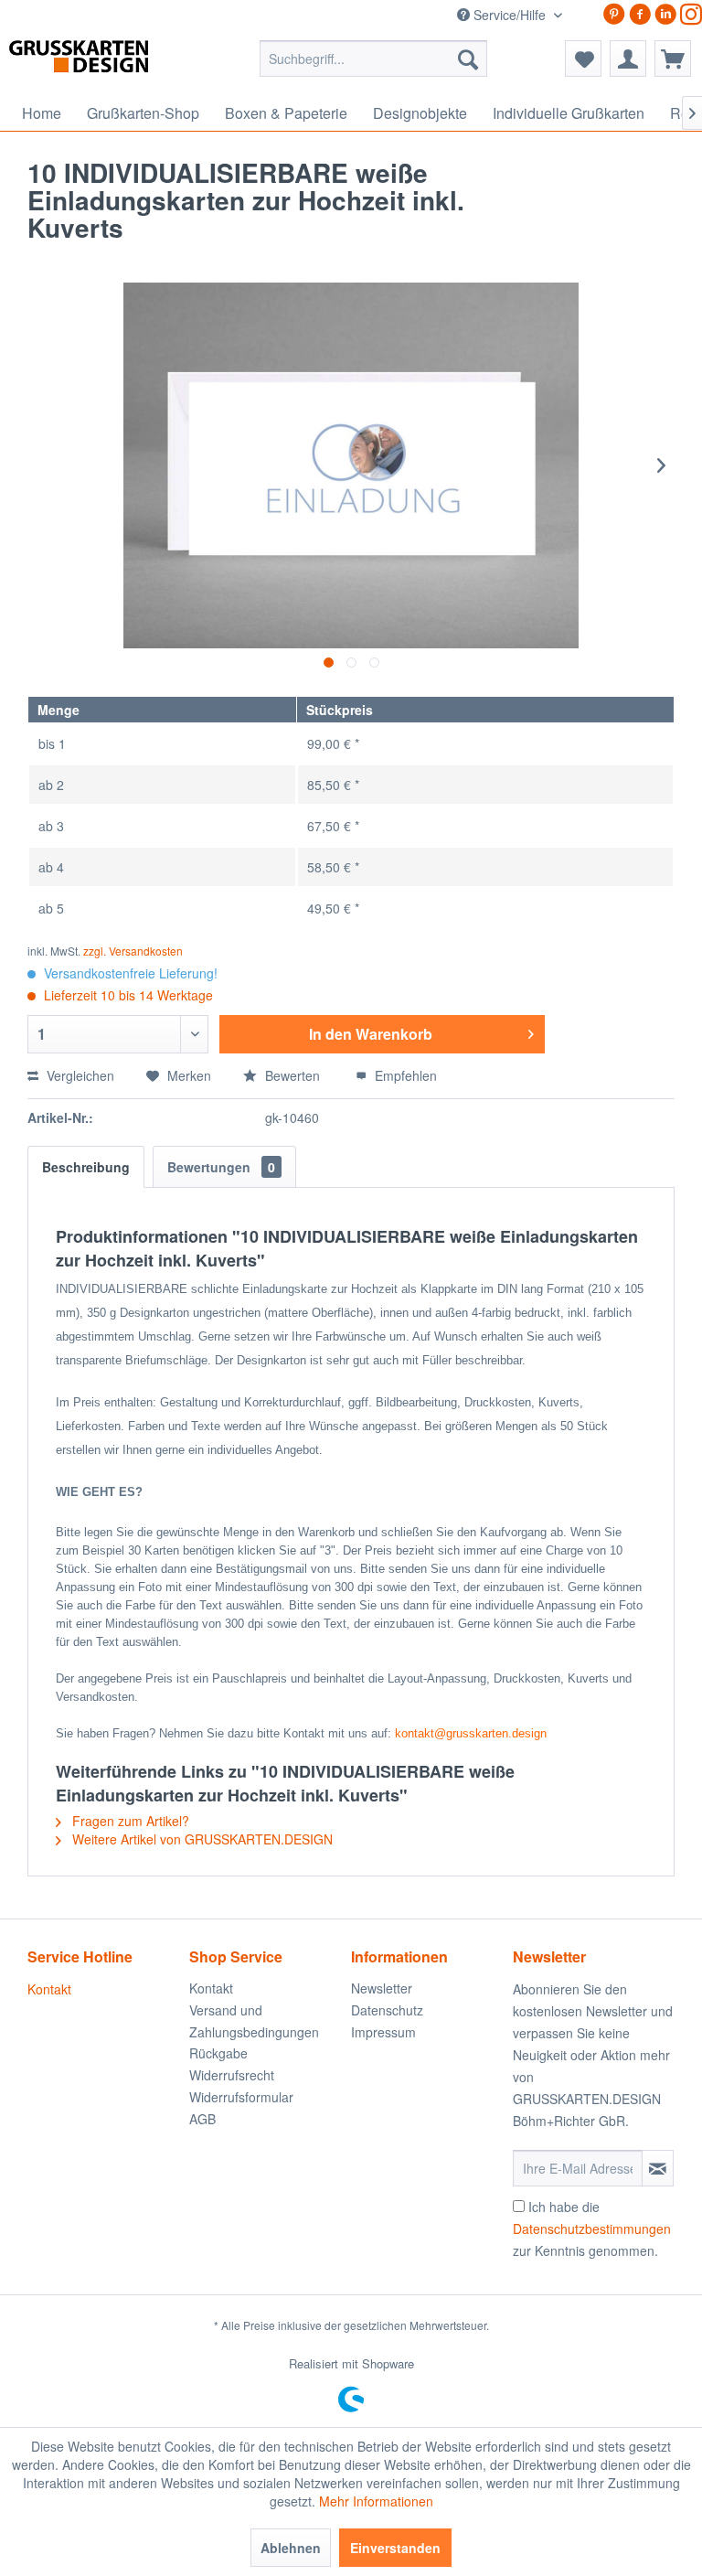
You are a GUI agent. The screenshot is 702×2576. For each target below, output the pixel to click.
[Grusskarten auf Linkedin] (665, 14)
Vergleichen (79, 1075)
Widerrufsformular (241, 2097)
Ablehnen (291, 2548)
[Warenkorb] (673, 59)
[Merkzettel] (583, 59)
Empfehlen (404, 1075)
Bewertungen (221, 1167)
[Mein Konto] (628, 59)
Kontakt (49, 1989)
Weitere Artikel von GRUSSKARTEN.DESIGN (201, 1839)
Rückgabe (218, 2053)
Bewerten (292, 1075)
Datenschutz (387, 2010)
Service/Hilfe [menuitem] (510, 15)
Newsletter (382, 1988)
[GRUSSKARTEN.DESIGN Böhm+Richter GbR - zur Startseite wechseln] (106, 63)
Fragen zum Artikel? (129, 1821)
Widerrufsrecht (232, 2075)
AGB (202, 2119)
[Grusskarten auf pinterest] (614, 14)
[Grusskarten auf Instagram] (691, 14)
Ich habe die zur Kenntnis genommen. (592, 2229)
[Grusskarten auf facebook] (640, 14)
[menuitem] (374, 59)
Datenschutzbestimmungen (592, 2229)
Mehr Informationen (376, 2501)
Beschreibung (86, 1167)
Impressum (383, 2032)
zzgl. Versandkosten (133, 951)
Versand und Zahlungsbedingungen (254, 2021)
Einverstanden (395, 2548)
